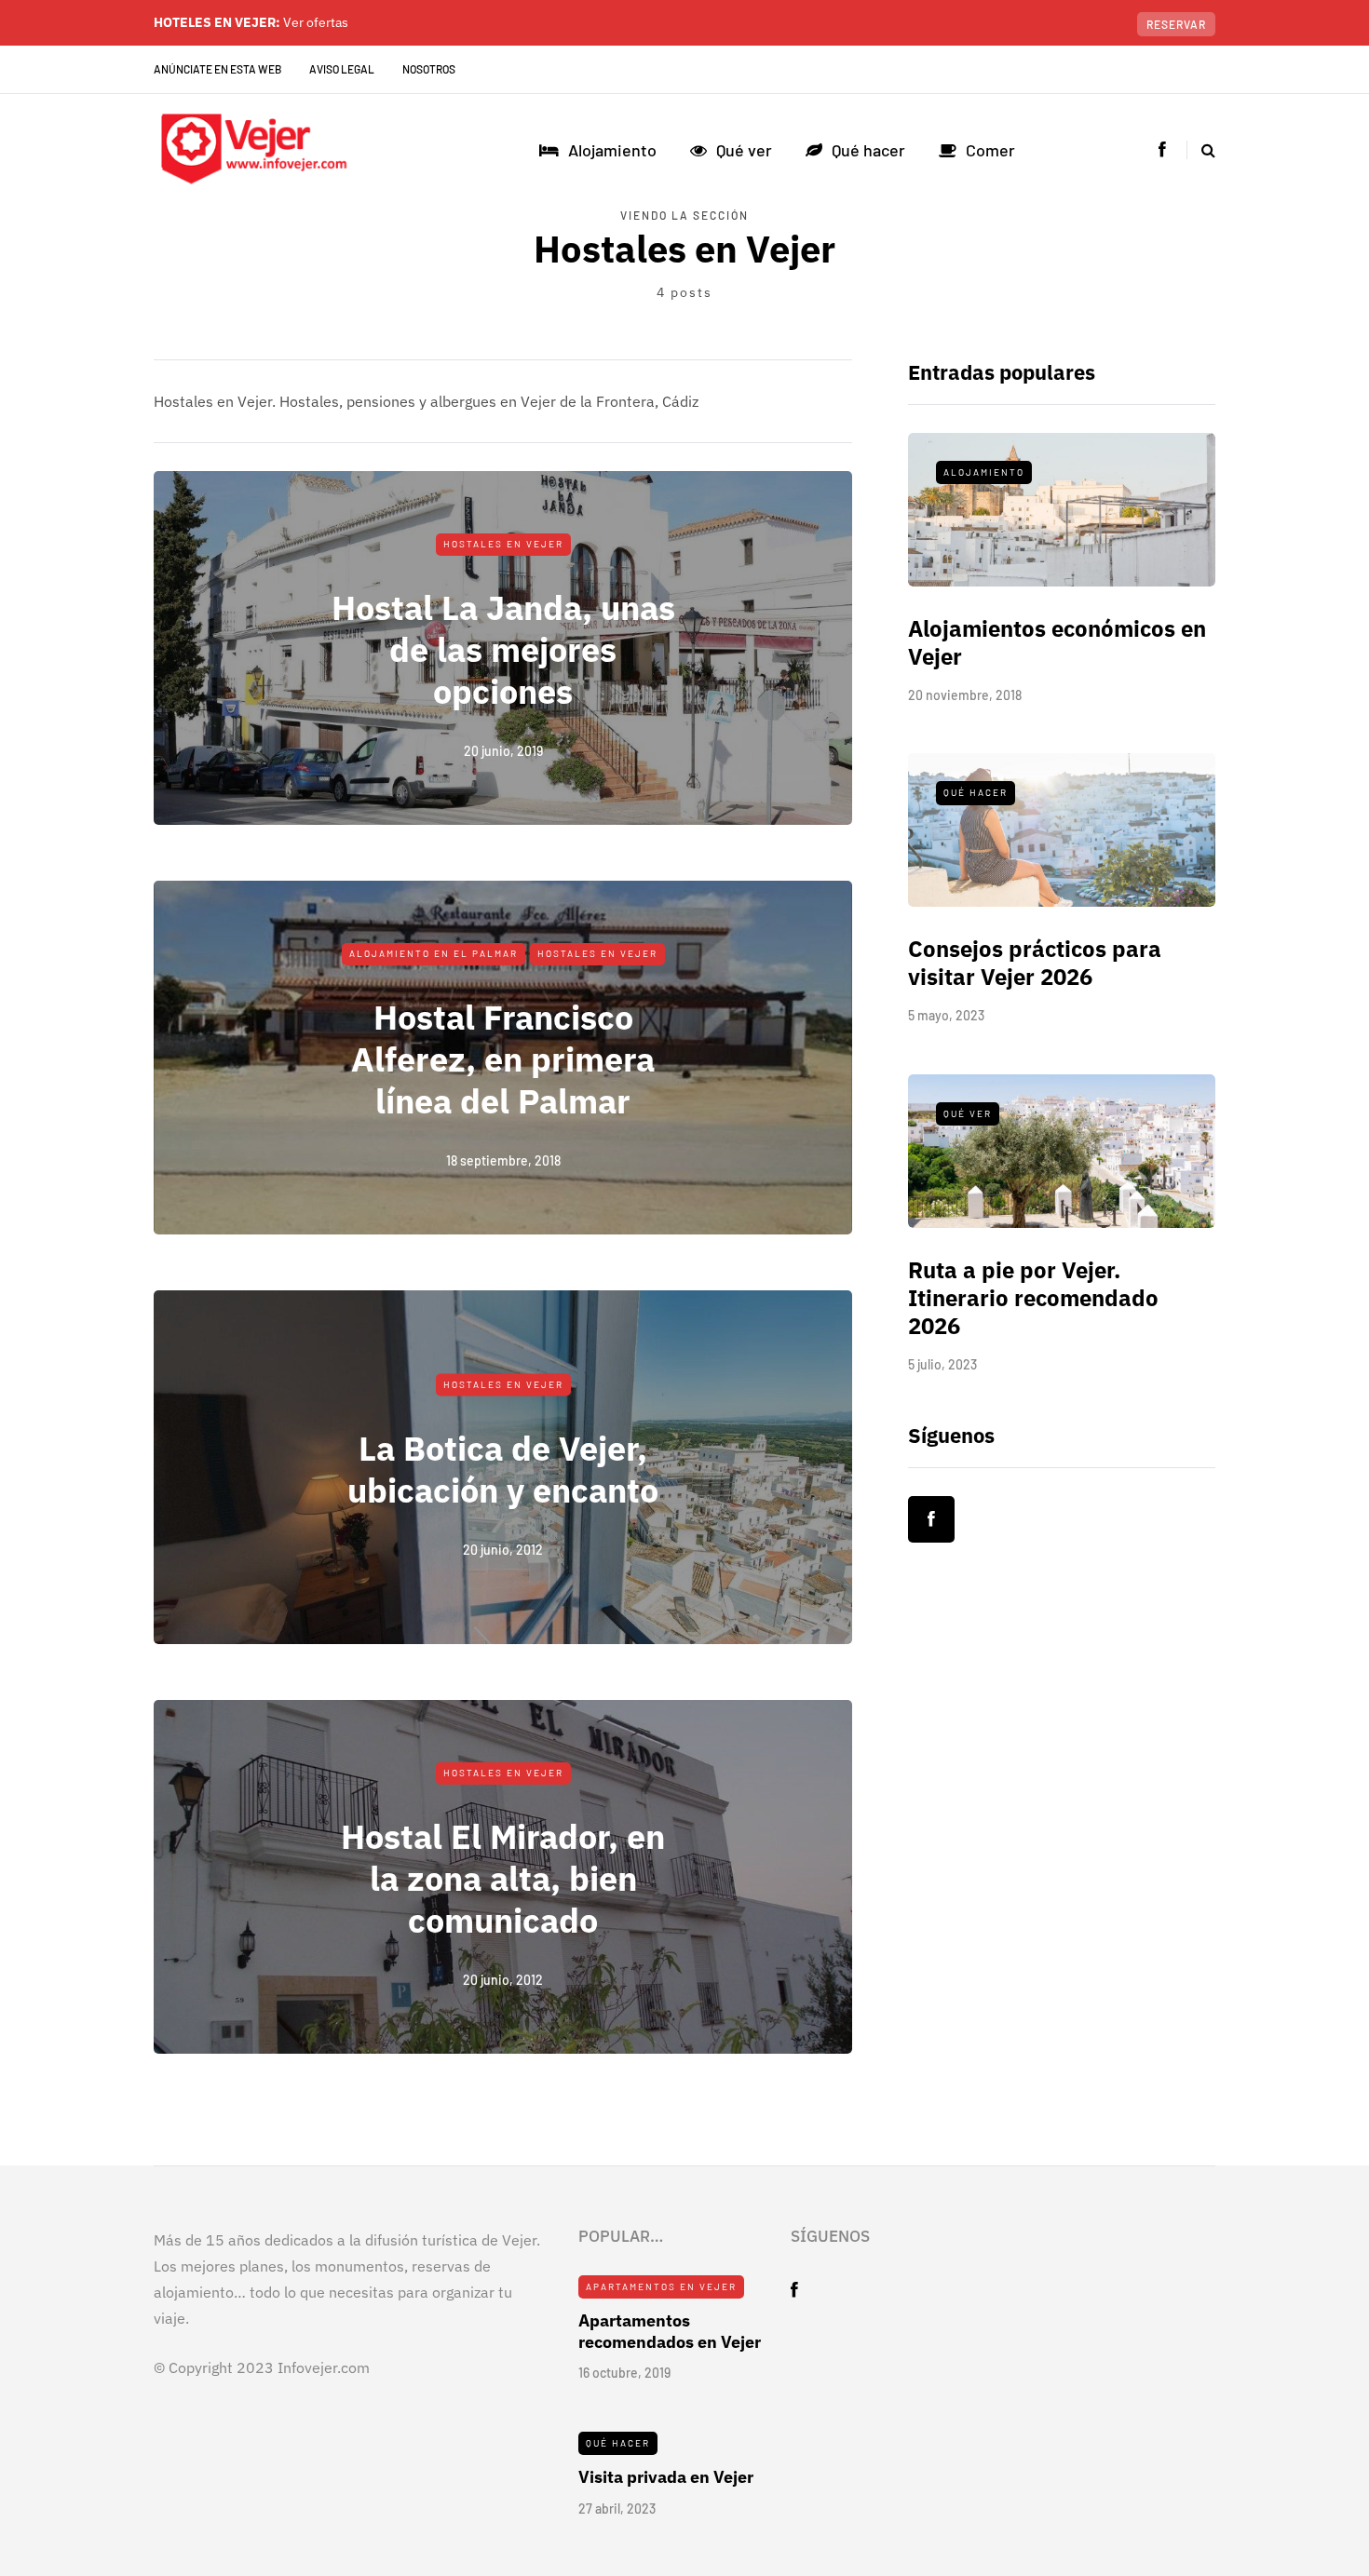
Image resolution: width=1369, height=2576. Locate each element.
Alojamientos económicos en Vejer (1057, 642)
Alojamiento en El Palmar (434, 953)
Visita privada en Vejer (666, 2477)
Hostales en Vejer (503, 544)
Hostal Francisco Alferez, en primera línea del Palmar (503, 1059)
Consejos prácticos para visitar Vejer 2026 (1035, 963)
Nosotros (429, 69)
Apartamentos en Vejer (661, 2286)
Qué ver (744, 150)
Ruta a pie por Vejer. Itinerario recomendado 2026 (1033, 1298)
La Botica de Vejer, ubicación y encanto (503, 1468)
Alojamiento (612, 150)
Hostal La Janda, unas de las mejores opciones (503, 649)
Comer (990, 150)
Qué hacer (868, 150)
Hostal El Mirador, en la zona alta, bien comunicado (503, 1878)
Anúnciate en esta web (217, 69)
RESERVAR (1176, 24)
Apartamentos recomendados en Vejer (670, 2331)
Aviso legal (342, 69)
